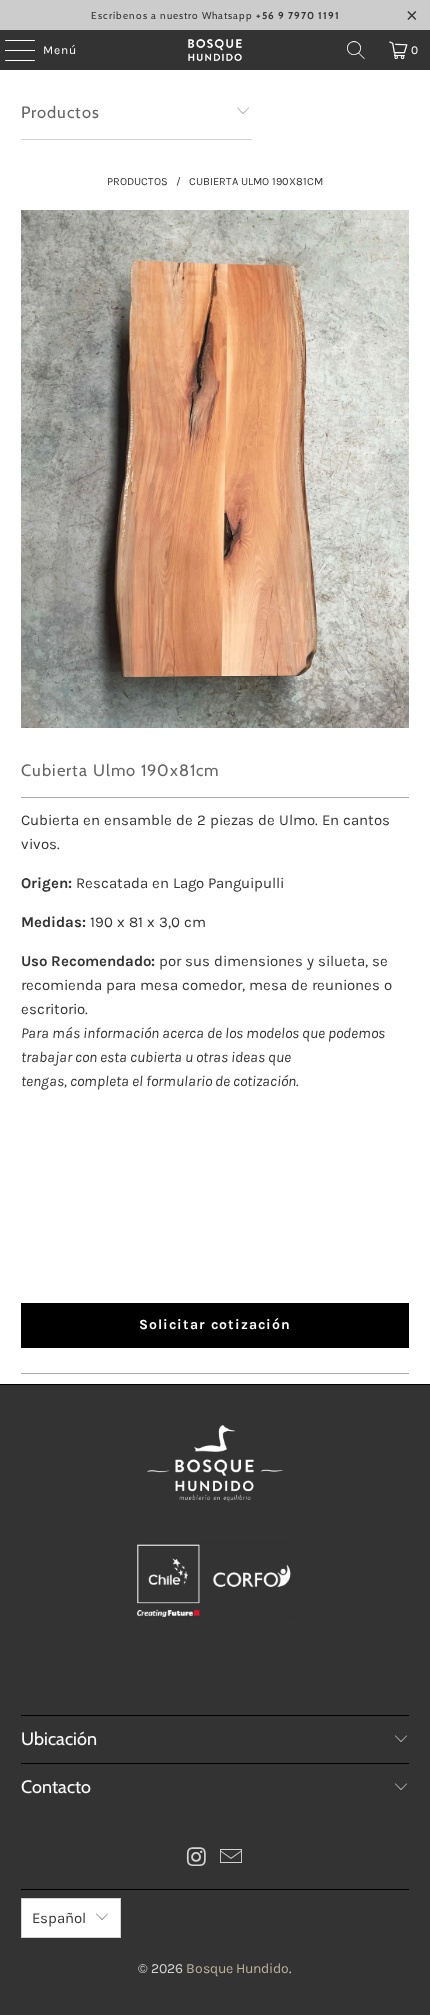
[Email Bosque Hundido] (232, 1859)
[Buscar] (356, 50)
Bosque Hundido (237, 1968)
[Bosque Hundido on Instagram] (197, 1859)
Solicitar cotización (215, 1324)
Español (59, 1918)
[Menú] (9, 50)
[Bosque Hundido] (215, 50)
